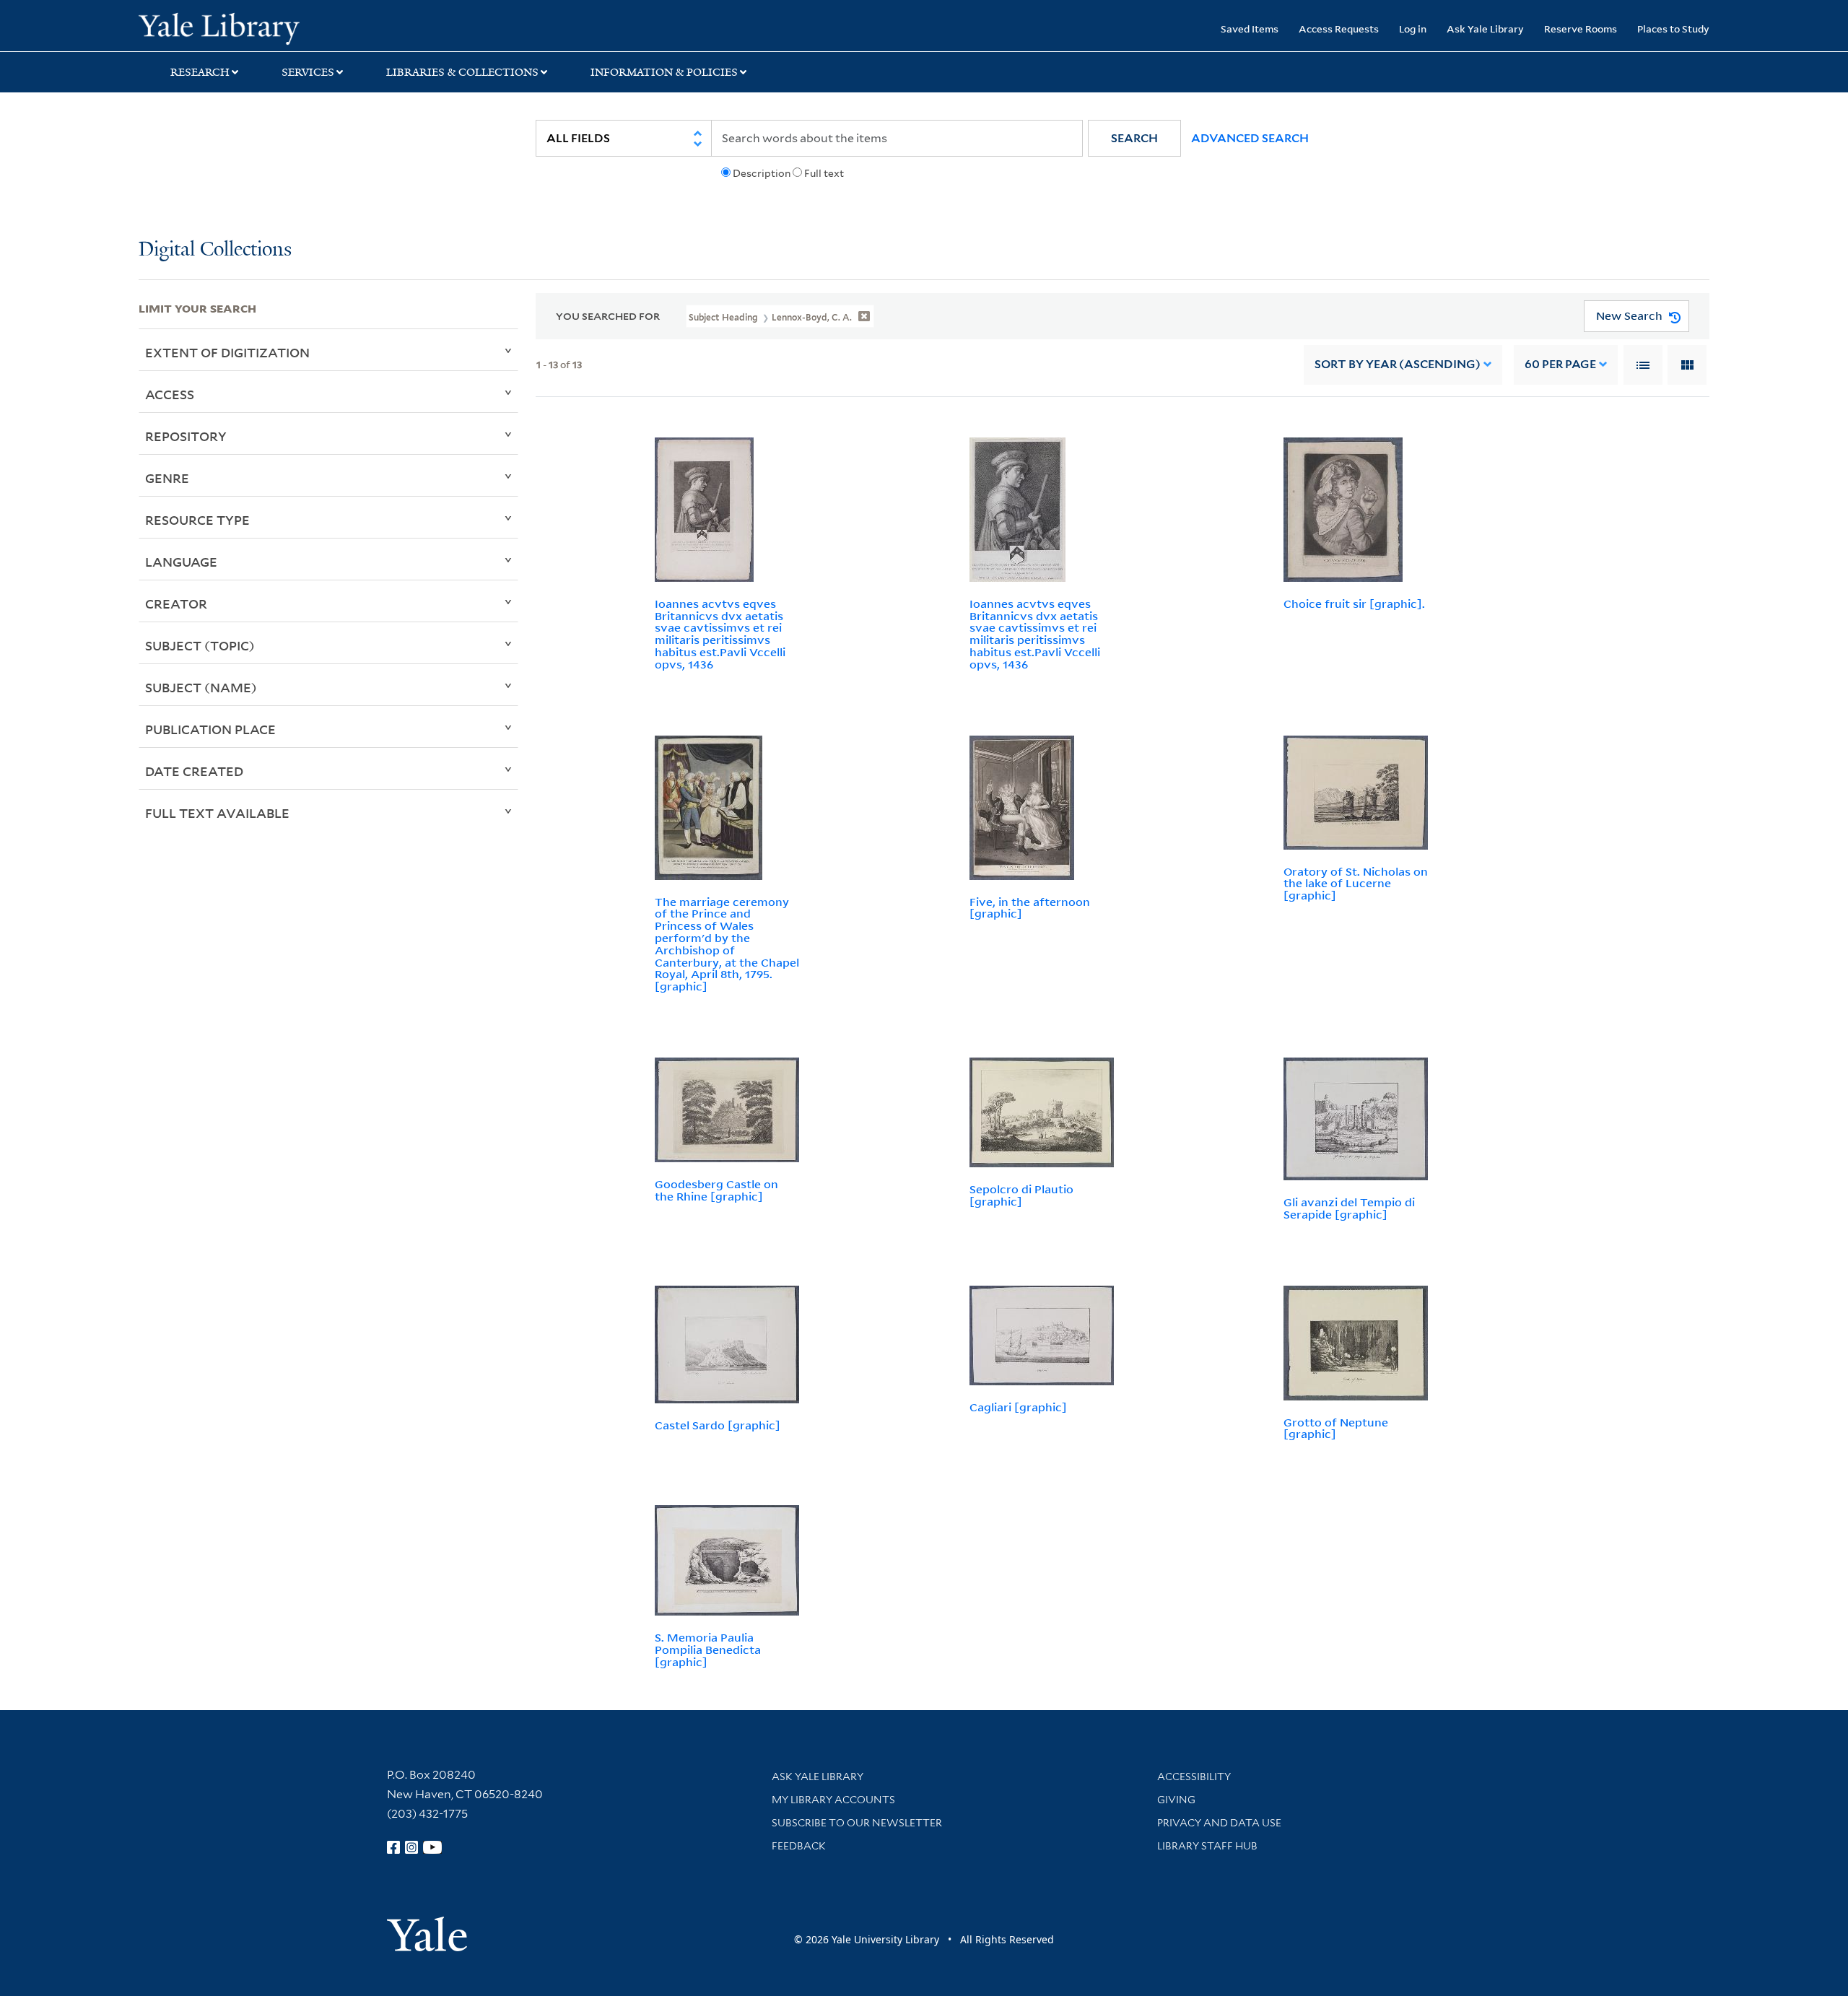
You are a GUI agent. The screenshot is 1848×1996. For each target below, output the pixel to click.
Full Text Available (217, 813)
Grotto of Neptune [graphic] (1336, 1428)
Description (762, 173)
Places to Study (1673, 29)
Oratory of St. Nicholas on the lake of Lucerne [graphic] (1356, 884)
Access (170, 394)
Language (181, 562)
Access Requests (1339, 29)
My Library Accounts (833, 1800)
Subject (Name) (201, 687)
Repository (186, 436)
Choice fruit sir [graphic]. (1354, 603)
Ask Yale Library (1485, 29)
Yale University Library (256, 27)
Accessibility (1194, 1777)
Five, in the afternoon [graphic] (1030, 908)
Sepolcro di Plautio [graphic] (1021, 1195)
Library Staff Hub (1207, 1846)
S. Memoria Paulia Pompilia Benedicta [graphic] (708, 1649)
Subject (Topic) (200, 645)
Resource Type (197, 520)
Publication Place (210, 729)
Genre (167, 478)
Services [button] (308, 72)
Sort (1398, 364)
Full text (824, 173)
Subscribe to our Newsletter (857, 1823)
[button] (1134, 138)
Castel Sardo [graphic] (718, 1425)
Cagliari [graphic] (1018, 1407)
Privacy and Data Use (1219, 1823)
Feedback (799, 1846)
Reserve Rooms (1581, 29)
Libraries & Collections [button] (462, 72)
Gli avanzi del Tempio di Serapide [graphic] (1349, 1208)
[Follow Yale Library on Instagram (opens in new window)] (411, 1847)
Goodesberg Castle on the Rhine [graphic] (716, 1190)
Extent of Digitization (227, 352)
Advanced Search (1250, 138)
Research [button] (200, 72)
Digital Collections (215, 250)
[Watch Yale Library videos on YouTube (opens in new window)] (432, 1847)
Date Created (194, 771)
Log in (1413, 29)
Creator (176, 603)
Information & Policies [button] (664, 72)
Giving (1176, 1800)
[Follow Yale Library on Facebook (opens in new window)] (393, 1847)
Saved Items (1250, 29)
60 (1560, 364)
